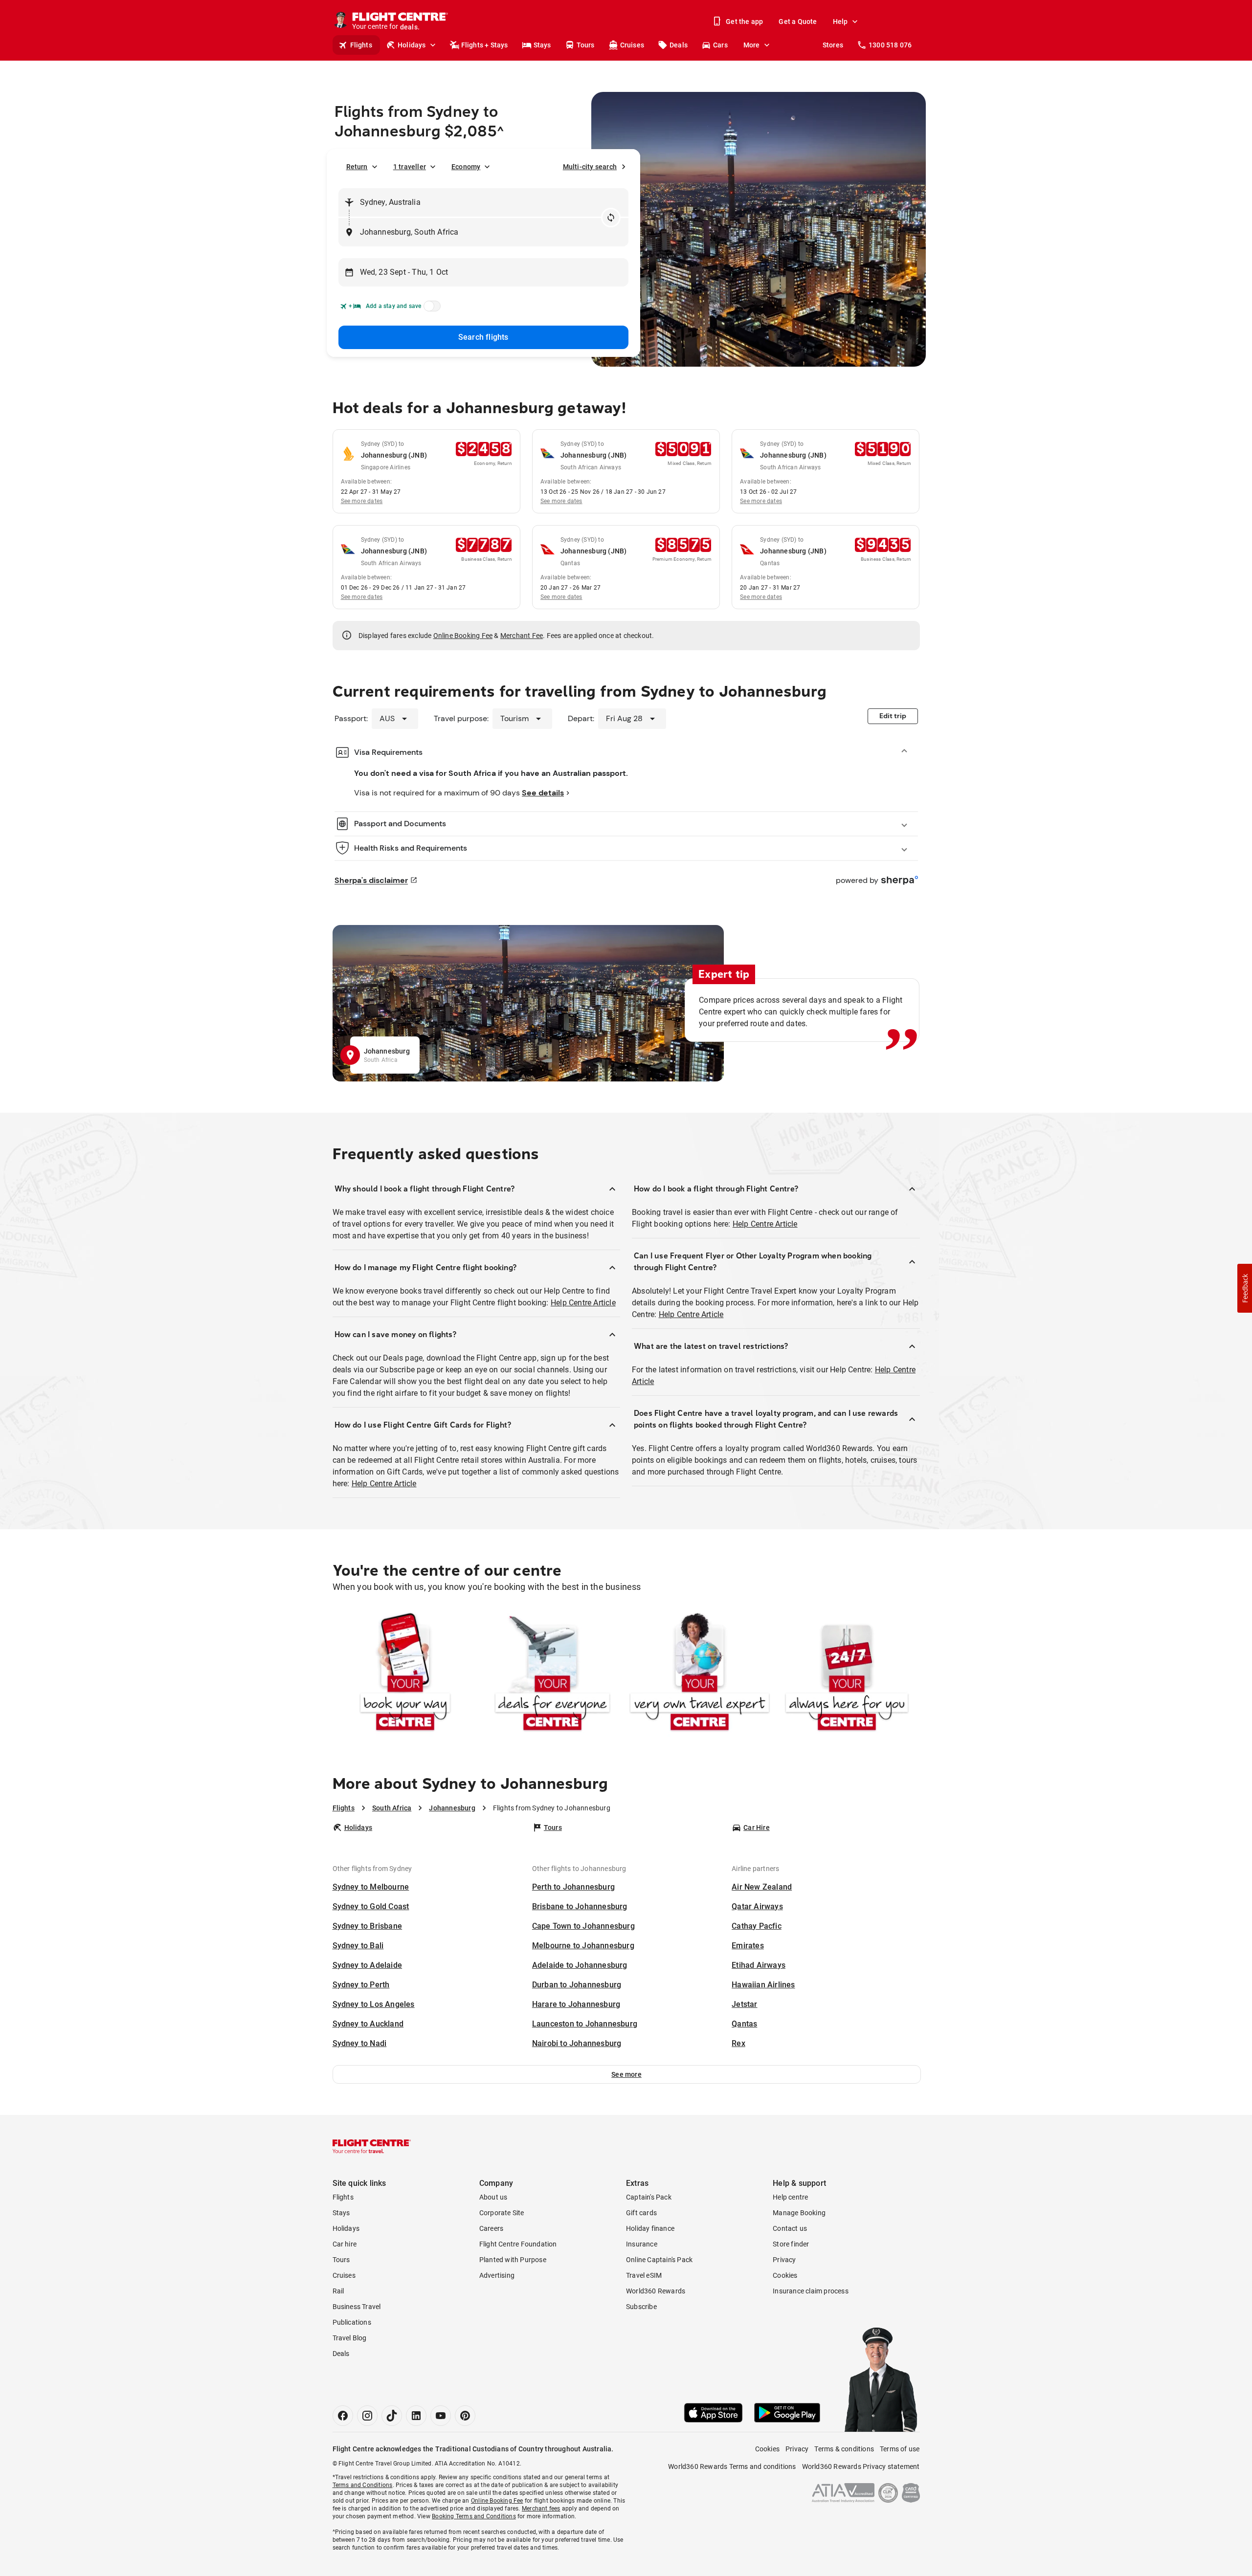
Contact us (790, 2228)
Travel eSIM (644, 2275)
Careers (491, 2228)
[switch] (430, 309)
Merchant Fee (522, 636)
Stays (542, 45)
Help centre (790, 2197)
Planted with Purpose (513, 2260)
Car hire (345, 2244)
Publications (352, 2322)
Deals (679, 45)
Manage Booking (799, 2213)
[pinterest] (465, 2416)
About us (493, 2197)
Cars (720, 45)
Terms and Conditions (363, 2485)
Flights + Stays (485, 45)
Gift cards (641, 2213)
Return (357, 167)
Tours (586, 45)
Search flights (483, 337)
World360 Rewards (656, 2291)
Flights (361, 45)
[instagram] (367, 2416)
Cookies (785, 2275)
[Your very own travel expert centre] (700, 1674)
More (752, 45)
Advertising (497, 2275)
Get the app (744, 22)
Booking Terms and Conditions (474, 2516)
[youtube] (441, 2416)
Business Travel (357, 2307)
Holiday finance (650, 2228)
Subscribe (641, 2307)
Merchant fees (541, 2509)
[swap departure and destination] (611, 218)
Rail (338, 2291)
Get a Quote (798, 22)
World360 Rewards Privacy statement (861, 2466)
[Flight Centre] (372, 2146)
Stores (833, 45)
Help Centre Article (583, 1303)
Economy (466, 167)
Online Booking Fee (463, 636)
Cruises (632, 45)
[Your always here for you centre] (847, 1674)
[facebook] (343, 2416)
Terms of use (900, 2449)
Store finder (791, 2244)
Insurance (642, 2244)
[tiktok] (392, 2416)
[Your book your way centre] (405, 1674)
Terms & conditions (844, 2449)
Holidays (412, 45)
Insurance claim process (811, 2291)
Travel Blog (350, 2338)
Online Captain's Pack (659, 2260)
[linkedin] (416, 2416)
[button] (627, 2074)
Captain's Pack (649, 2197)
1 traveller (410, 167)
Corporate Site (502, 2213)
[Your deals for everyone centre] (552, 1674)
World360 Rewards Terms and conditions (732, 2466)
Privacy (784, 2260)
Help (840, 22)
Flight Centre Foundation (518, 2244)
